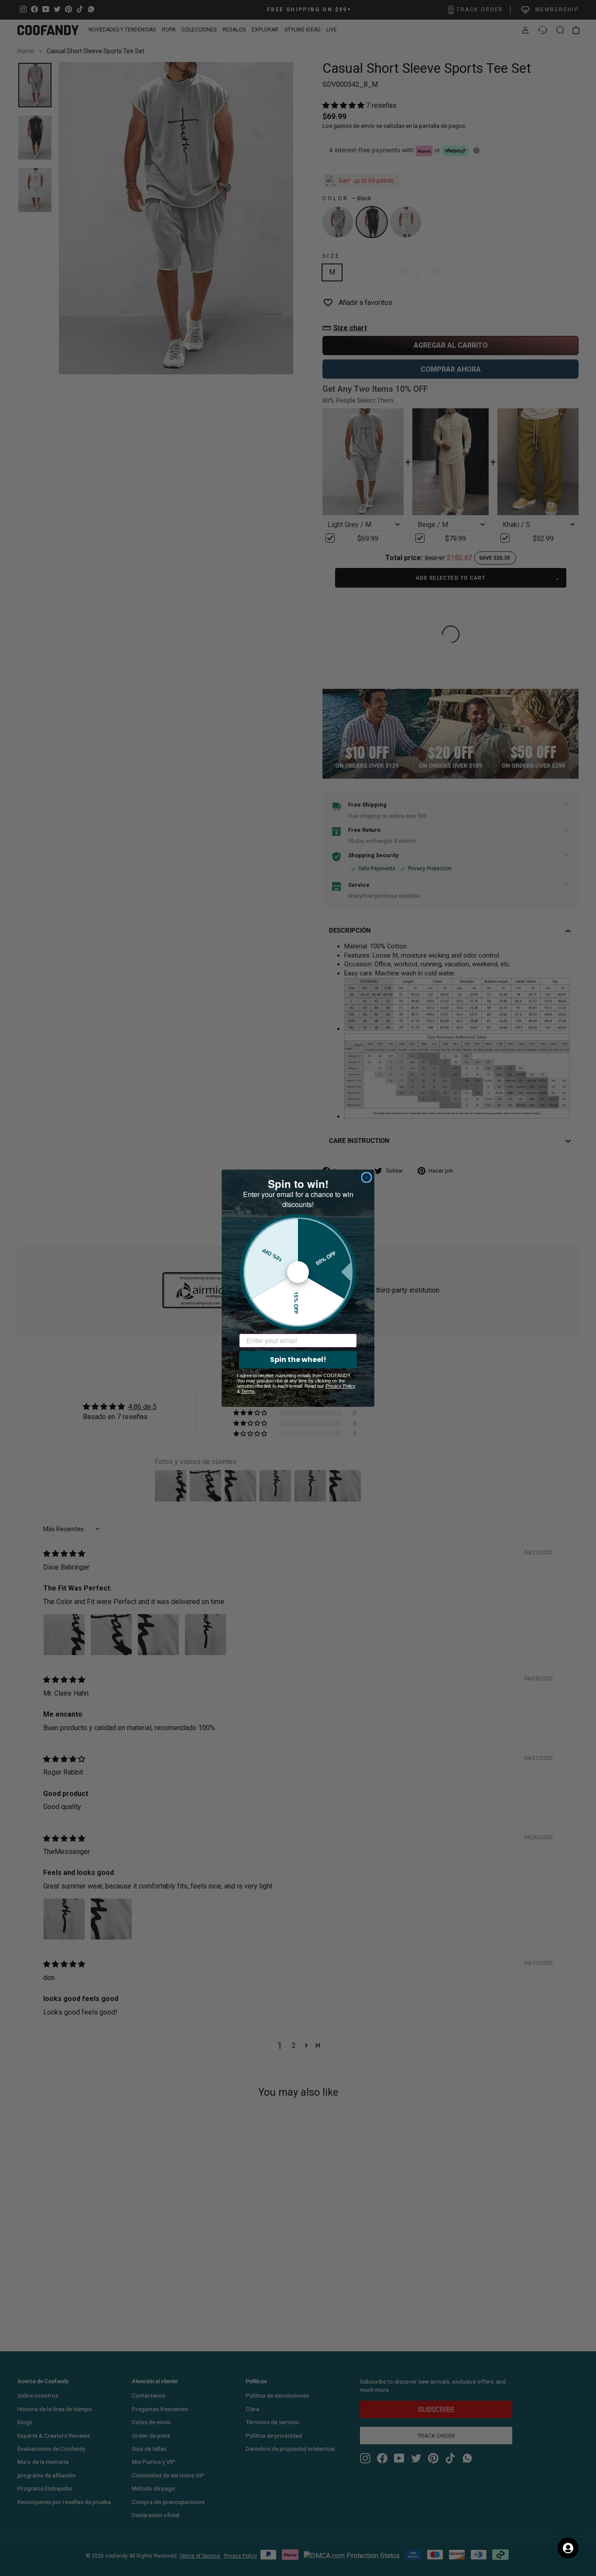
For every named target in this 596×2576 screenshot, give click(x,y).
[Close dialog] (367, 1177)
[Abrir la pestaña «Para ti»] (568, 2548)
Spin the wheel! (298, 1360)
